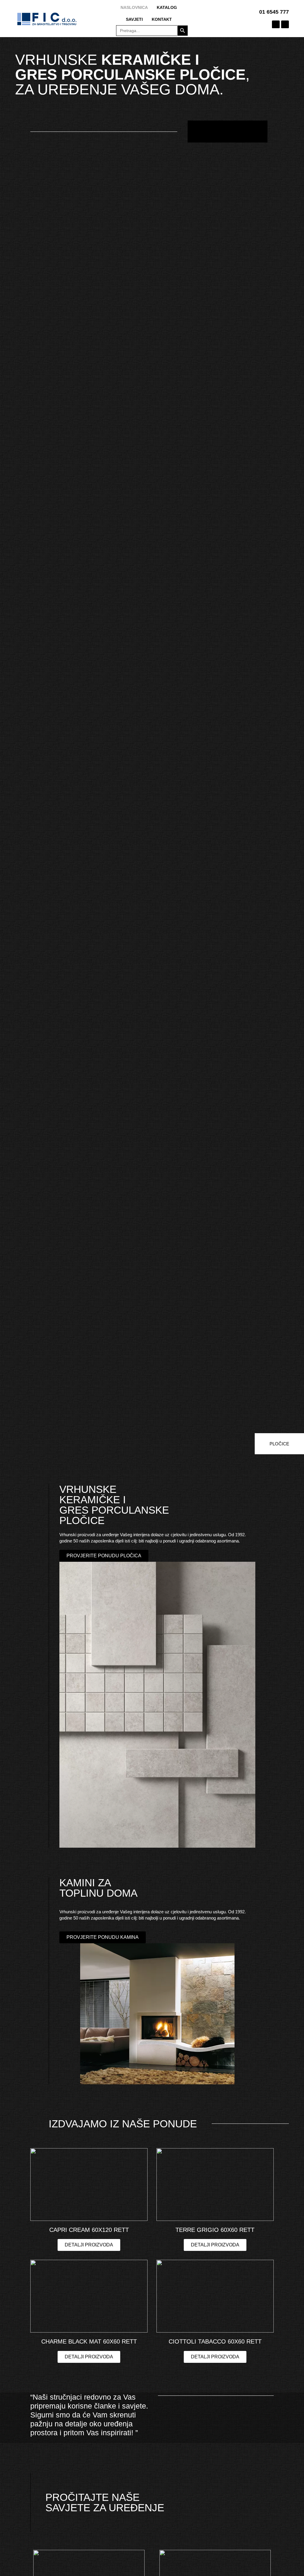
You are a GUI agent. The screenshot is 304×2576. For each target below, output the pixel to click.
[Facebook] (276, 24)
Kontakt (162, 19)
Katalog (167, 7)
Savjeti (134, 19)
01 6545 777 (274, 12)
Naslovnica (134, 7)
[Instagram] (285, 24)
